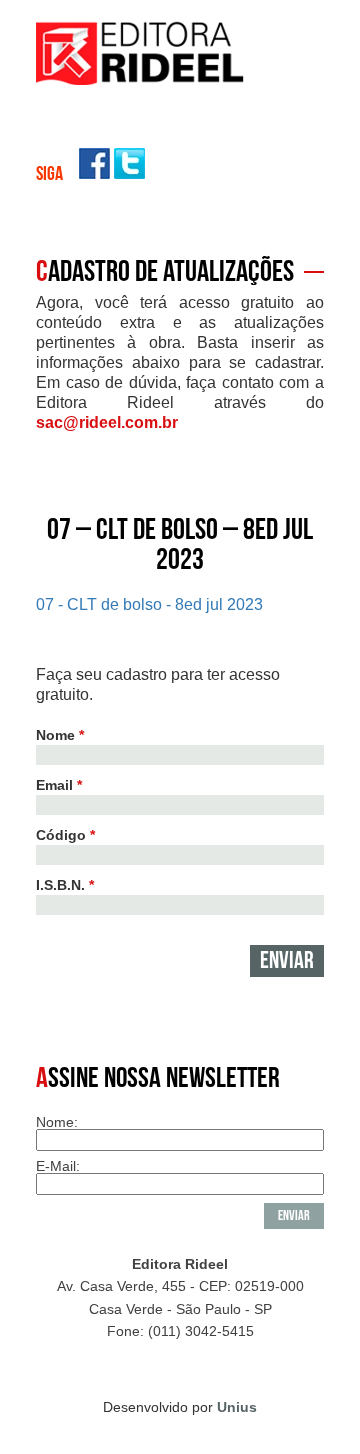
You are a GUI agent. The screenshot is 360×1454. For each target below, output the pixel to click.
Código (65, 835)
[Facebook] (94, 173)
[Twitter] (129, 173)
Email (59, 785)
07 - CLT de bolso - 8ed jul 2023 (149, 604)
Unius (237, 1407)
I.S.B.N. (65, 885)
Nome (60, 735)
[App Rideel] (141, 79)
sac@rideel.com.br (107, 422)
